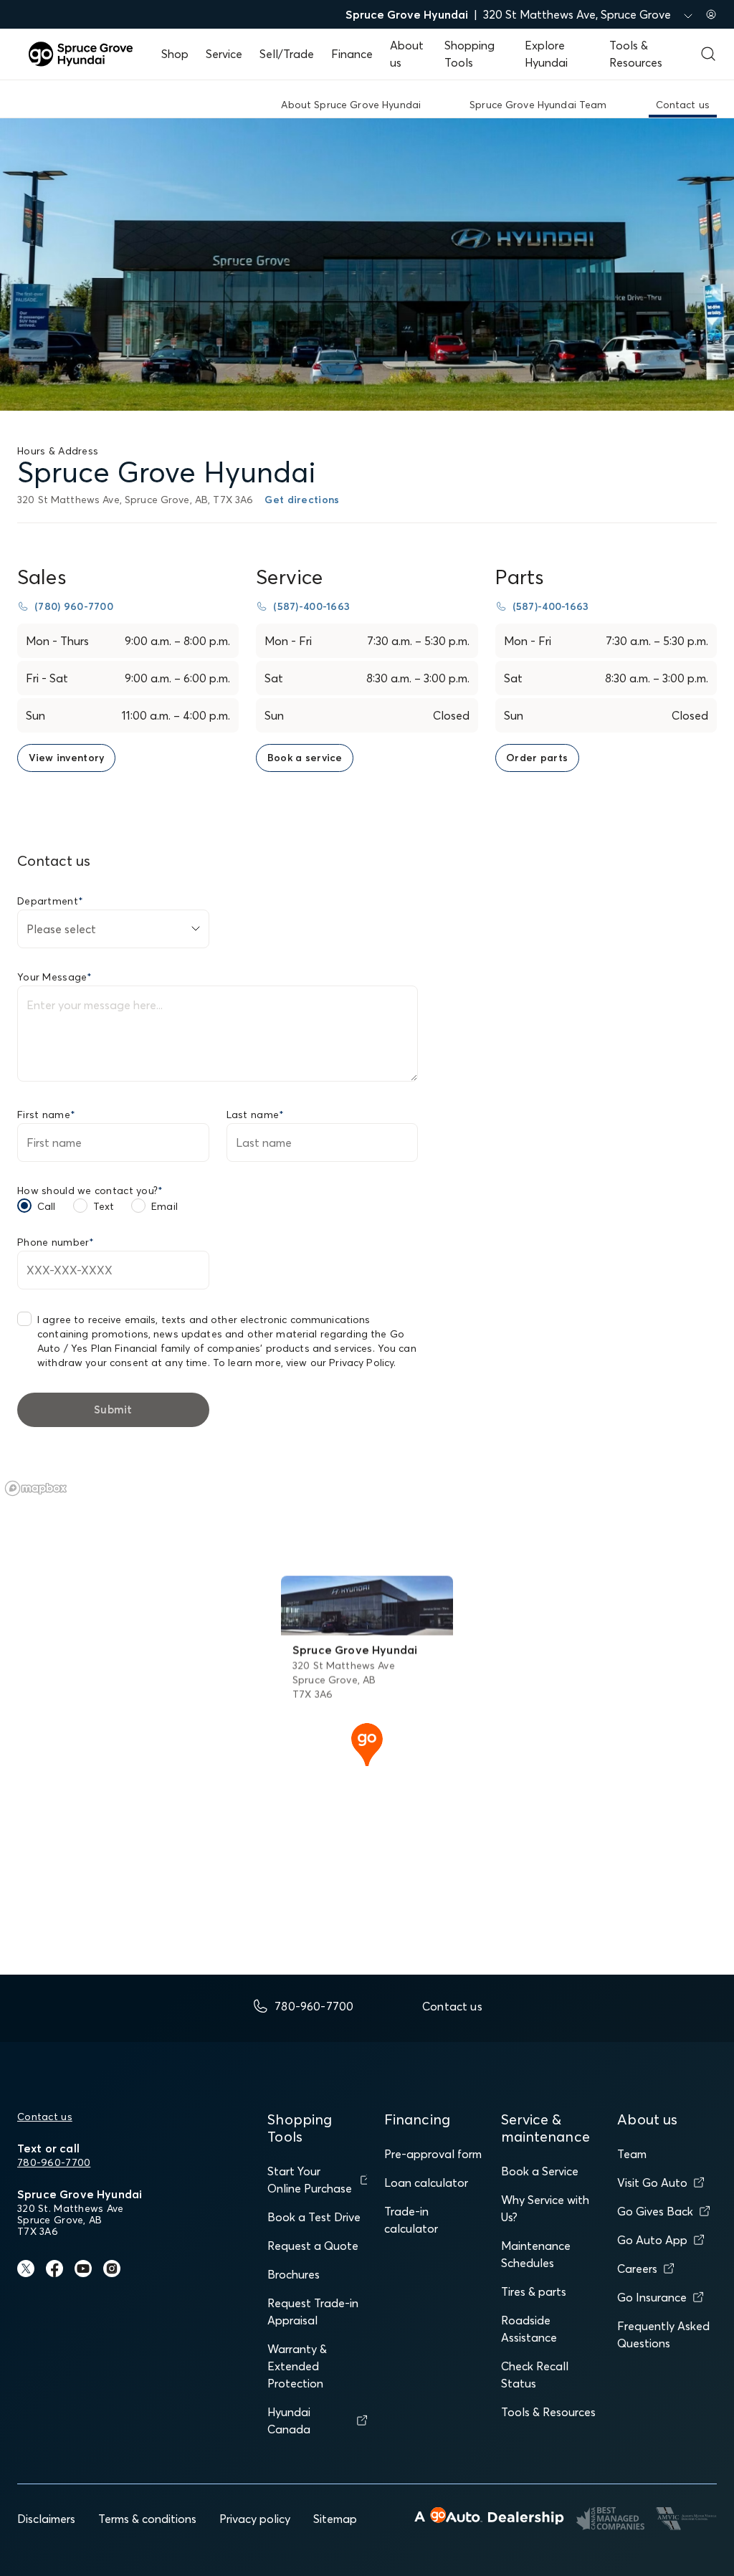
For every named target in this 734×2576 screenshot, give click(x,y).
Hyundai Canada (289, 2420)
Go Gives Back (655, 2211)
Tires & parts (534, 2291)
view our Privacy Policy (340, 1363)
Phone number (56, 1242)
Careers (637, 2269)
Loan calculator (426, 2183)
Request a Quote (313, 2246)
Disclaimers (46, 2519)
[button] (367, 1743)
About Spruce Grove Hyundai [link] (351, 105)
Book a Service (540, 2171)
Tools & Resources (548, 2412)
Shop (175, 54)
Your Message (55, 977)
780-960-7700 (54, 2162)
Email (165, 1206)
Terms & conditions (147, 2519)
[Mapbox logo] (36, 1488)
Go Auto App (652, 2240)
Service (224, 54)
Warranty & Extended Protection (297, 2366)
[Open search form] (708, 54)
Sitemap (335, 2519)
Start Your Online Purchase (310, 2180)
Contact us (45, 2117)
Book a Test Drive (314, 2217)
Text (104, 1206)
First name (46, 1115)
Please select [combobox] (61, 929)
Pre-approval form (433, 2154)
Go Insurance (652, 2297)
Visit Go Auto (652, 2183)
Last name (256, 1115)
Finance (352, 54)
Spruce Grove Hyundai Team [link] (538, 105)
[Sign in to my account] (711, 14)
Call (47, 1206)
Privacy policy (255, 2519)
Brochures (294, 2274)
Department (50, 901)
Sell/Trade (287, 54)
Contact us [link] (683, 105)
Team (632, 2154)
